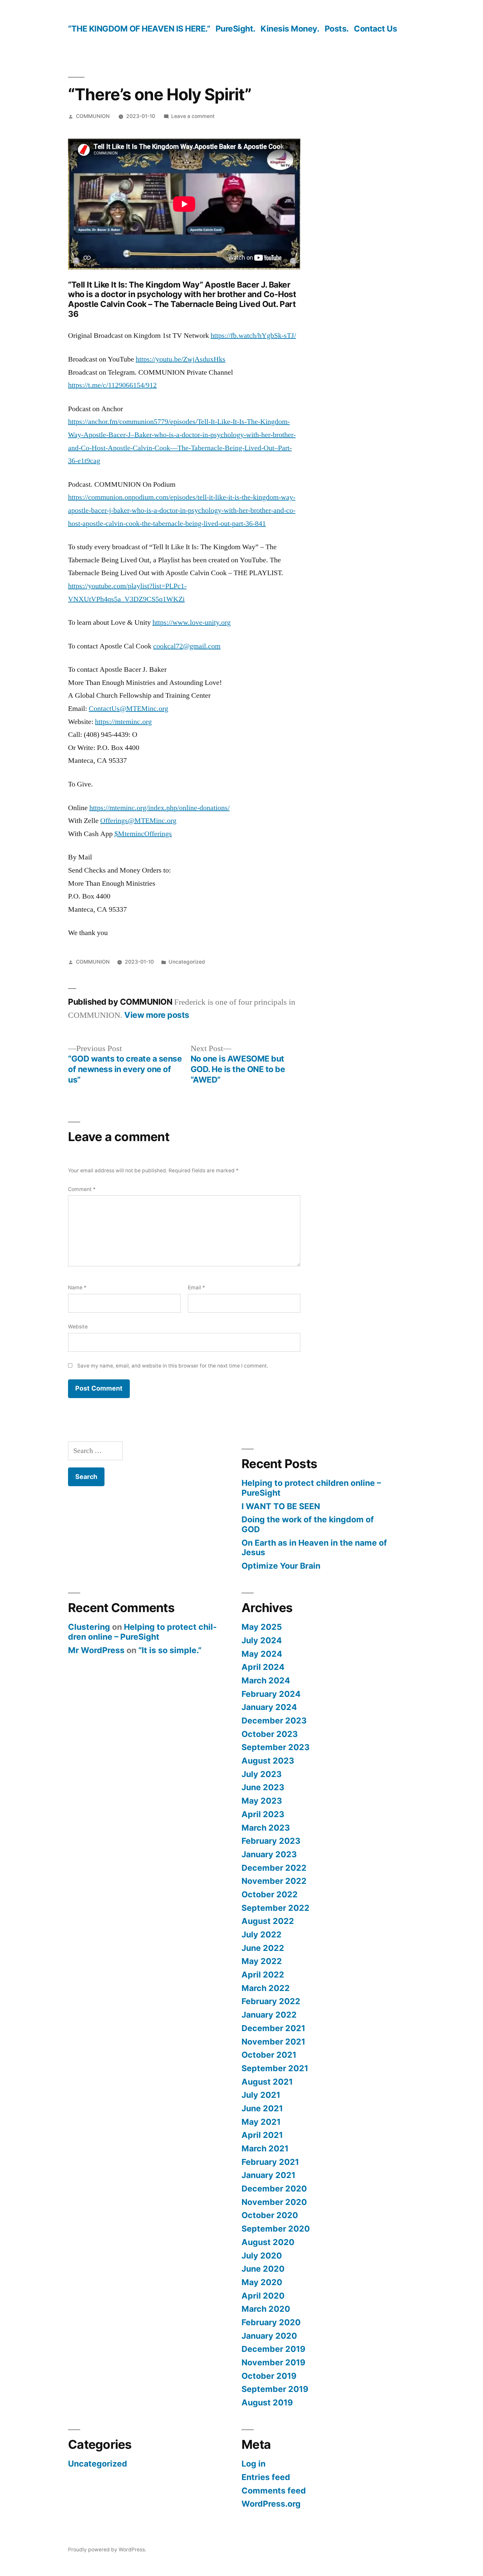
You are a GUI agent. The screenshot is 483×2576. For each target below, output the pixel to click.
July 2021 (261, 2095)
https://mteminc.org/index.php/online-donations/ (160, 808)
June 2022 (263, 1948)
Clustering (89, 1627)
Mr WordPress (96, 1650)
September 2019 (275, 2389)
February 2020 (271, 2322)
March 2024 (266, 1680)
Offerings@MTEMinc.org (138, 821)
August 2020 (268, 2242)
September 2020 (276, 2229)
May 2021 (261, 2122)
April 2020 (263, 2296)
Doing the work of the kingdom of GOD (308, 1524)
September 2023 (276, 1747)
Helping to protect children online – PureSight (311, 1488)
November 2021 (273, 2042)
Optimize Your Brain (281, 1566)
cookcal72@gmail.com (187, 646)
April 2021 (262, 2135)
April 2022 (263, 1975)
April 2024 (263, 1667)
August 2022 (268, 1921)
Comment (82, 1189)
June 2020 (263, 2269)
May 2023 (262, 1801)
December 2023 (274, 1721)
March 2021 (265, 2148)
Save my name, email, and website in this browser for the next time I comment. (173, 1366)
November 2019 (273, 2362)
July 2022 (262, 1934)
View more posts (157, 1015)
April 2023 (263, 1814)
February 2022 (271, 2001)
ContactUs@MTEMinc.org (128, 709)
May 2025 (262, 1627)
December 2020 (274, 2189)
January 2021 (268, 2175)
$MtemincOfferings (143, 834)
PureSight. (235, 29)
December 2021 (273, 2028)
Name (77, 1288)
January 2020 (269, 2336)
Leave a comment (193, 116)
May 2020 (262, 2282)
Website (78, 1327)
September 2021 (275, 2068)
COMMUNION (93, 116)
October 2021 (269, 2055)
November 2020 (274, 2202)
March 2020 (266, 2309)
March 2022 (266, 1988)
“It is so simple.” (170, 1650)
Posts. (337, 29)
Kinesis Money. (290, 29)
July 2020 (262, 2256)
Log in (253, 2464)
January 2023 (269, 1854)
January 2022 (269, 2015)
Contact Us (375, 29)
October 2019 (269, 2376)
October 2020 (270, 2215)
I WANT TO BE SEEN (281, 1506)
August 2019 (267, 2402)
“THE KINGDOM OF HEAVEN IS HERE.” (139, 29)
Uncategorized (187, 962)
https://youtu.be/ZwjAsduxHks (181, 359)
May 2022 (262, 1961)
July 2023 (262, 1774)
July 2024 (262, 1640)
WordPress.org (271, 2504)
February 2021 (270, 2162)
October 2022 (270, 1894)
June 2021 (262, 2108)
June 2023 (263, 1787)
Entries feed (266, 2477)
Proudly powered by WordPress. (107, 2550)
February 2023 (271, 1841)
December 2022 (274, 1868)
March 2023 (266, 1828)
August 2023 (268, 1761)
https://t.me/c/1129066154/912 (112, 385)
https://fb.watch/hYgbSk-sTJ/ (253, 336)
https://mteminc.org (123, 722)
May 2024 (262, 1654)
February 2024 (271, 1694)
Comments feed (274, 2491)
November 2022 (274, 1881)
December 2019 (273, 2349)
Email (196, 1288)
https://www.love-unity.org (192, 622)
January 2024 (269, 1707)
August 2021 (267, 2082)
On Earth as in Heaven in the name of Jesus (314, 1548)
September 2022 (276, 1908)
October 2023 (270, 1734)
